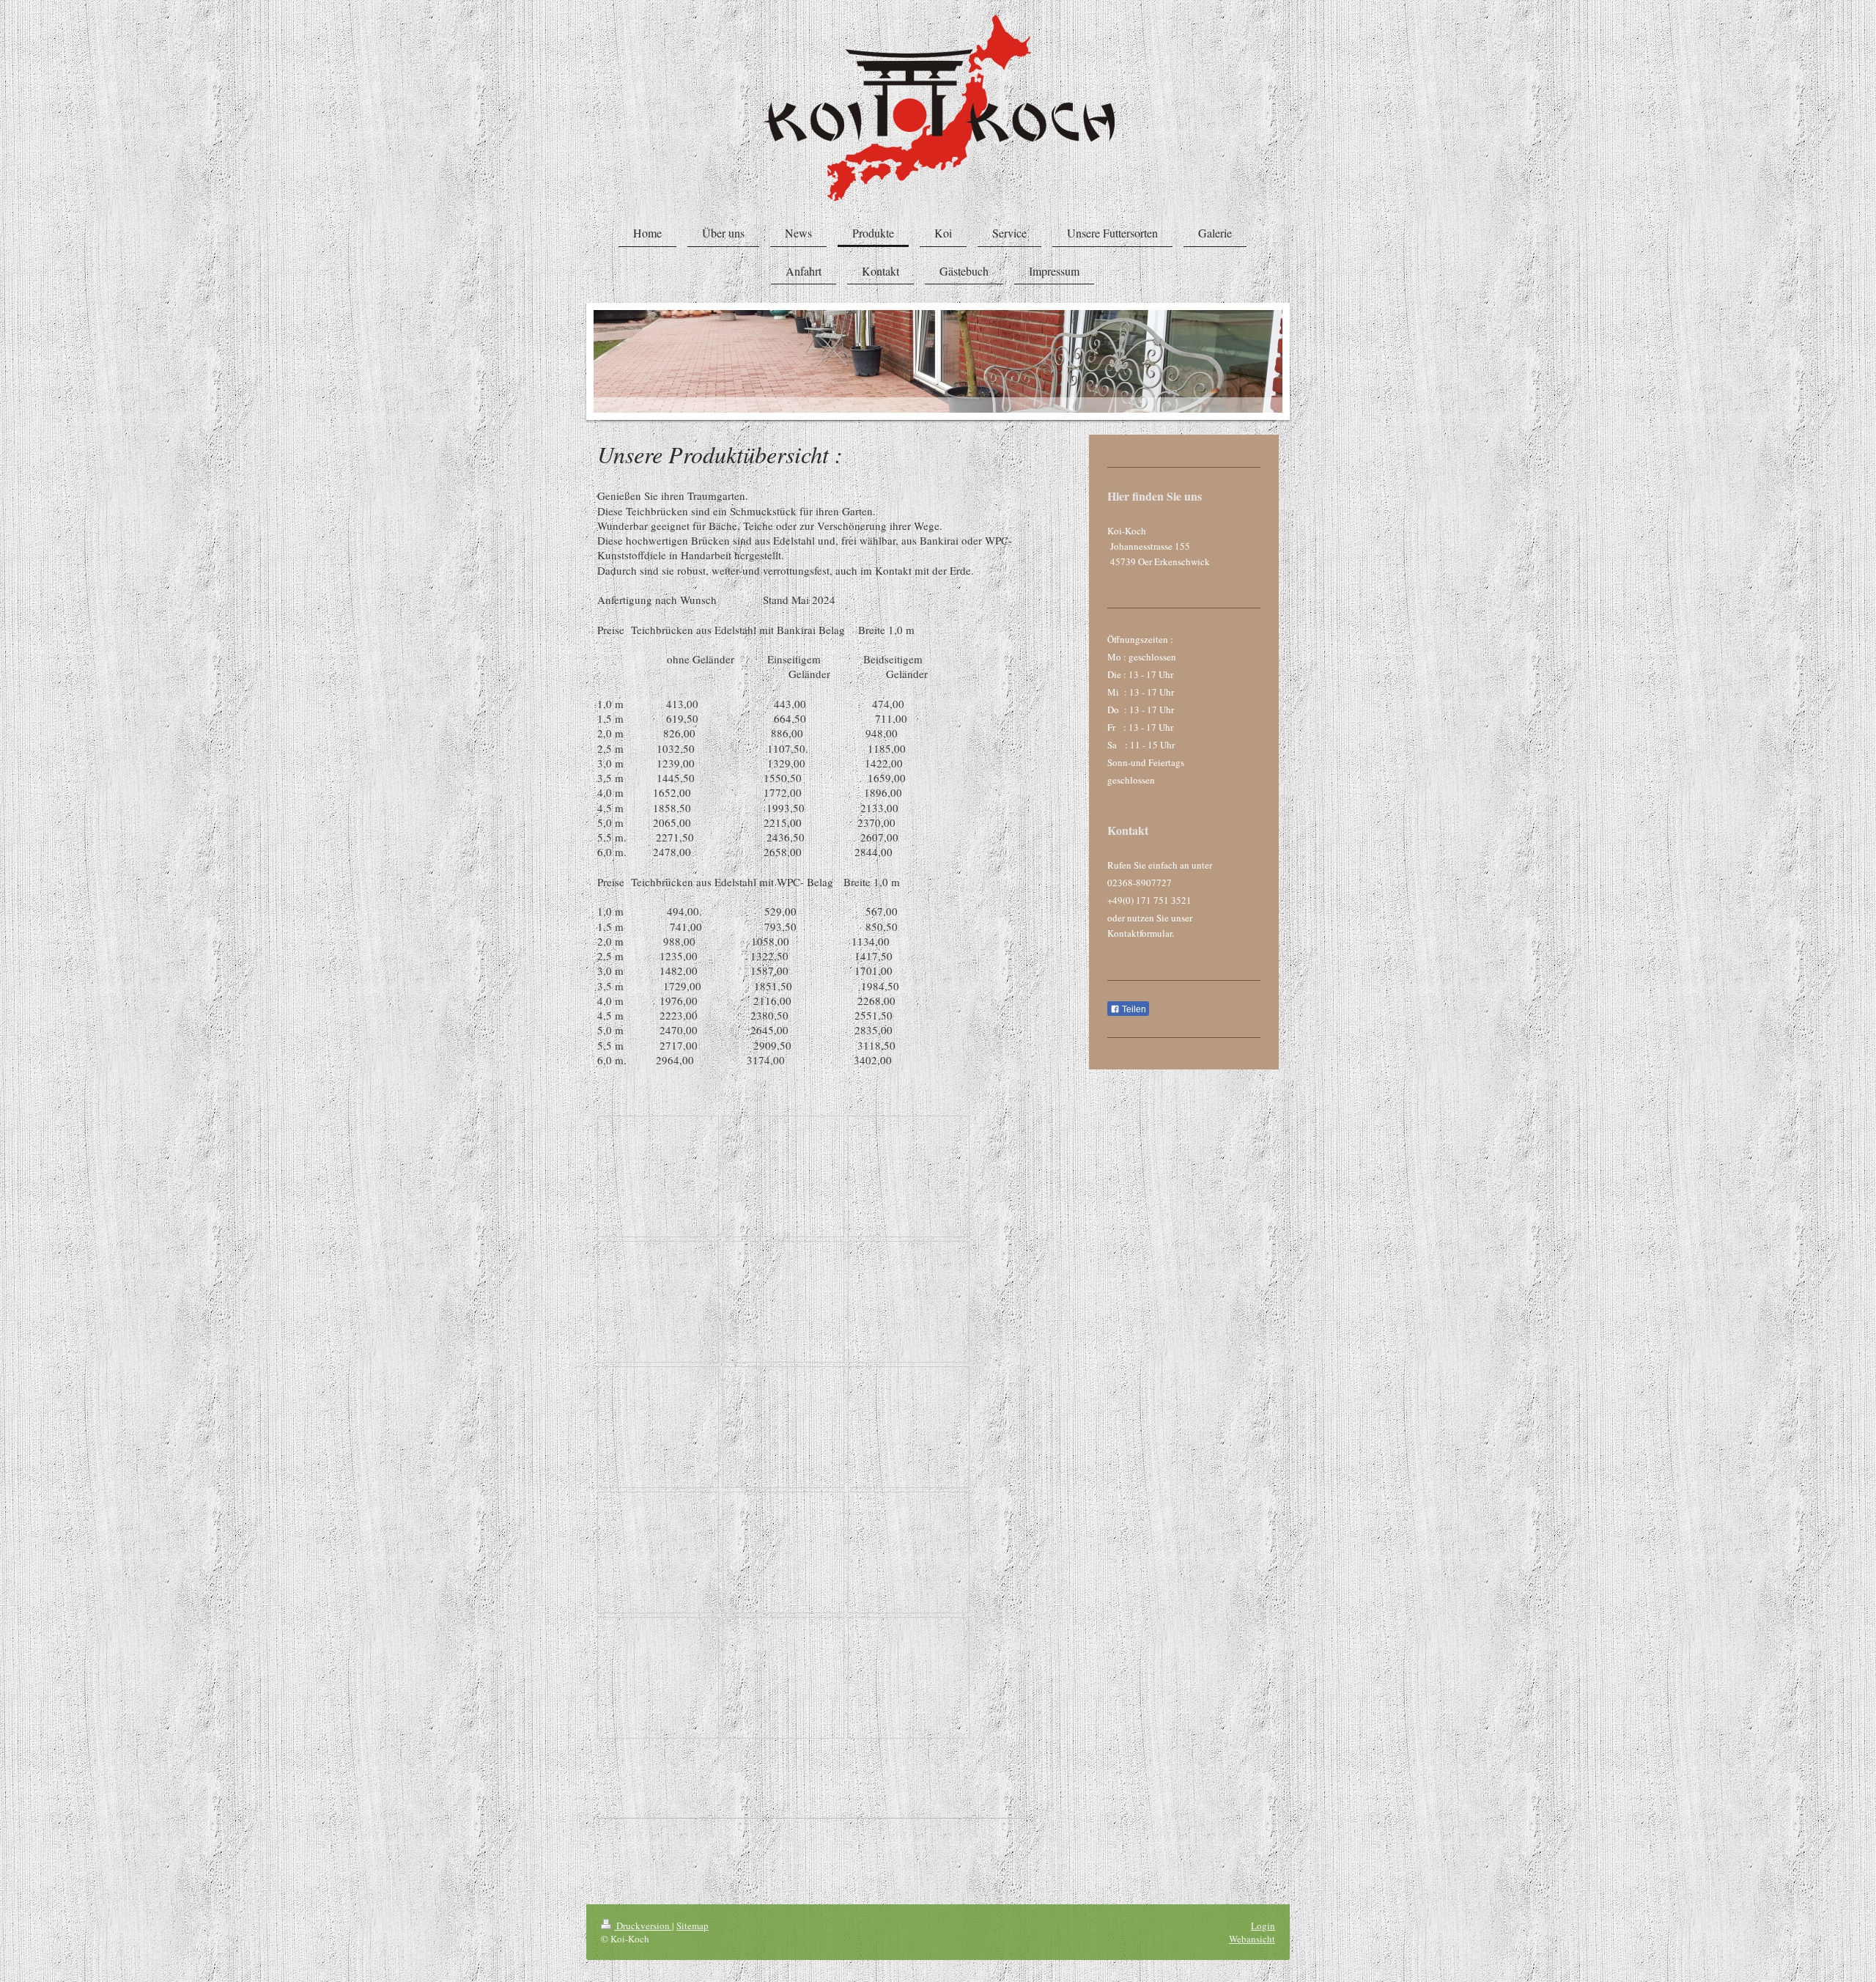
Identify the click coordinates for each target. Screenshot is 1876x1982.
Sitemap (693, 1926)
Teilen (1133, 1009)
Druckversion (643, 1926)
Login (1263, 1926)
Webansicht (1252, 1939)
